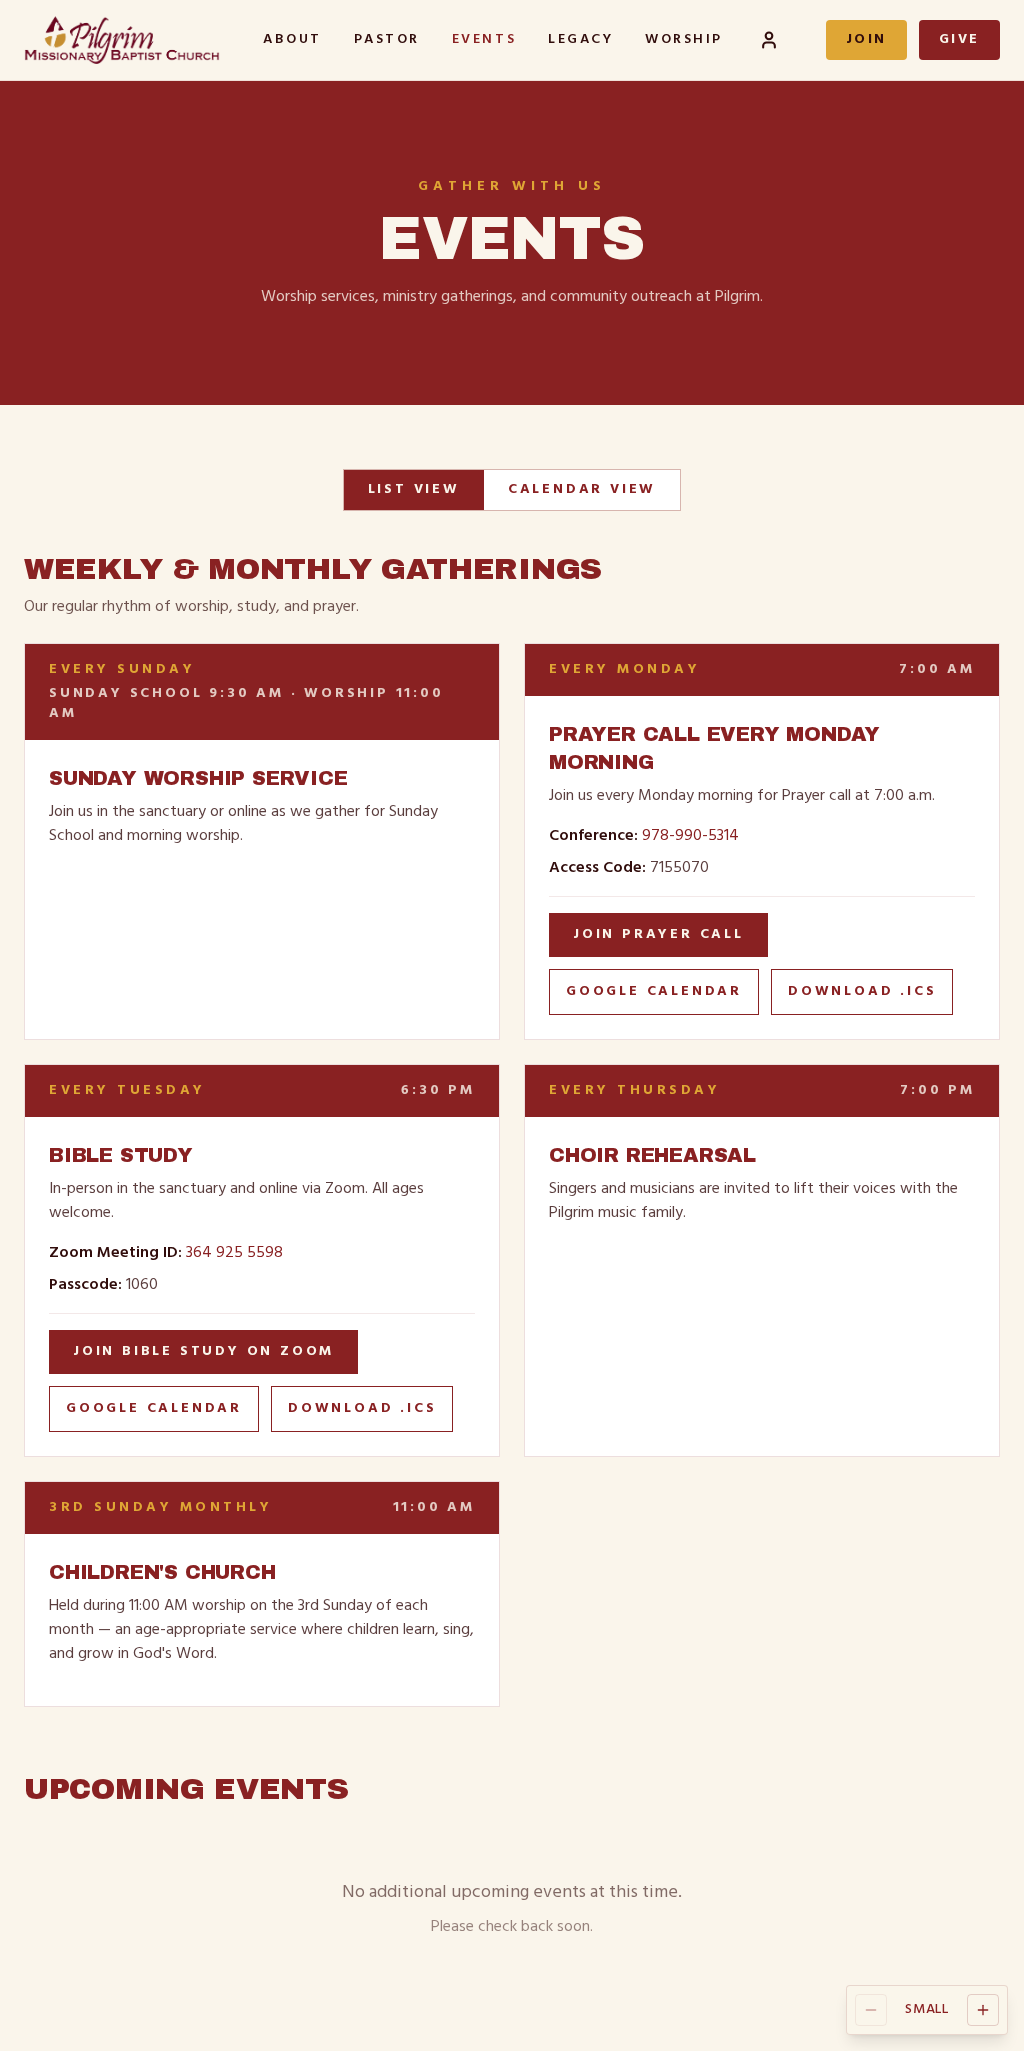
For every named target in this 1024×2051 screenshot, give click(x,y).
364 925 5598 (234, 1253)
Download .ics (862, 991)
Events (484, 40)
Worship (684, 39)
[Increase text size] (983, 2010)
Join (866, 39)
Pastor (387, 40)
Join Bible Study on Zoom (203, 1351)
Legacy (580, 40)
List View (414, 489)
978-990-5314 (690, 836)
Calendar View (582, 489)
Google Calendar (654, 991)
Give (959, 39)
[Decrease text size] (871, 2010)
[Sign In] (769, 40)
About (292, 39)
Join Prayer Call (658, 934)
